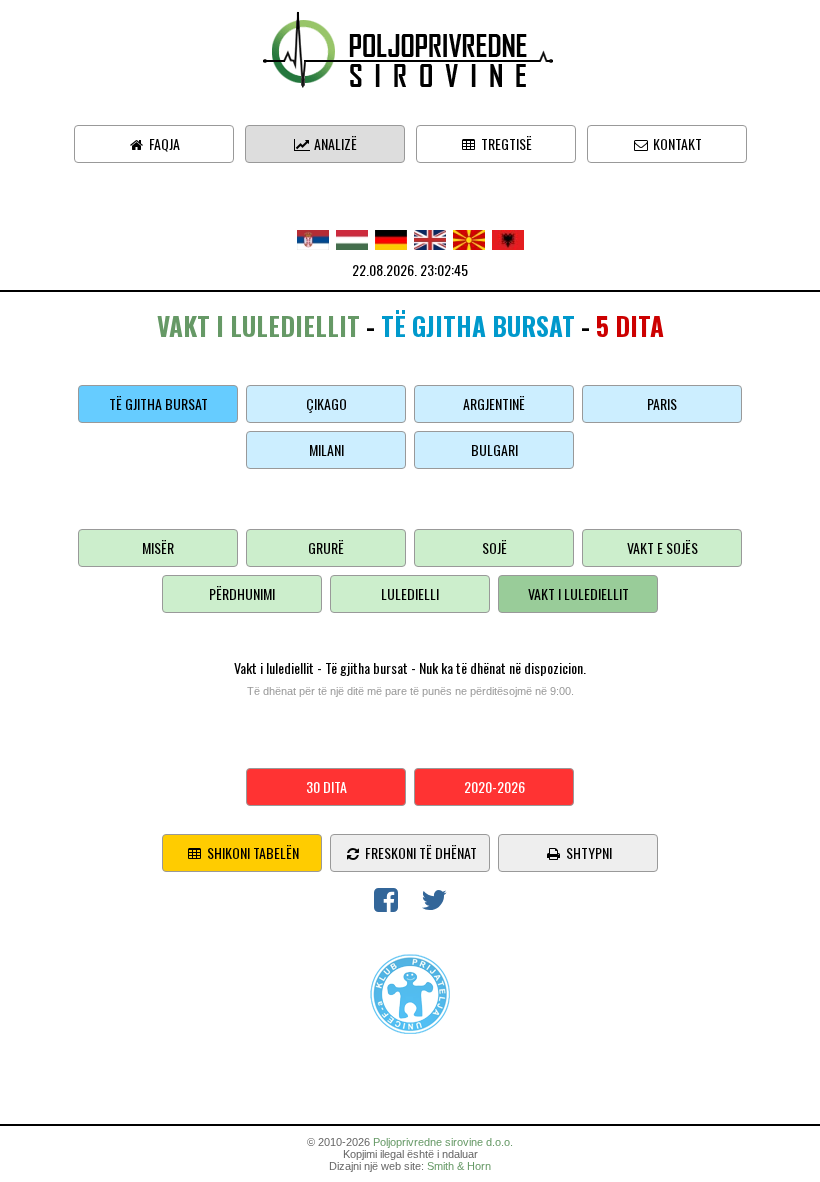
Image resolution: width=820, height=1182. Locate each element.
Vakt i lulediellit (578, 593)
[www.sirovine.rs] (410, 47)
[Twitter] (434, 903)
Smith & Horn (459, 1166)
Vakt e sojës (662, 547)
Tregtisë (505, 143)
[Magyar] (352, 237)
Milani (326, 449)
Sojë (494, 547)
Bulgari (494, 449)
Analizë (334, 143)
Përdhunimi (242, 593)
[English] (430, 237)
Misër (158, 547)
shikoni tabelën (251, 852)
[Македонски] (469, 237)
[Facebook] (386, 903)
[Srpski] (313, 237)
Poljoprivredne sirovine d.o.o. (443, 1142)
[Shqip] (508, 237)
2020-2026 (494, 786)
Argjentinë (494, 403)
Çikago (326, 403)
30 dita (326, 786)
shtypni (587, 852)
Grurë (326, 547)
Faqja (163, 143)
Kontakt (676, 143)
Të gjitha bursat (158, 403)
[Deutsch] (391, 237)
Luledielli (410, 593)
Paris (662, 403)
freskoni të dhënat (419, 852)
